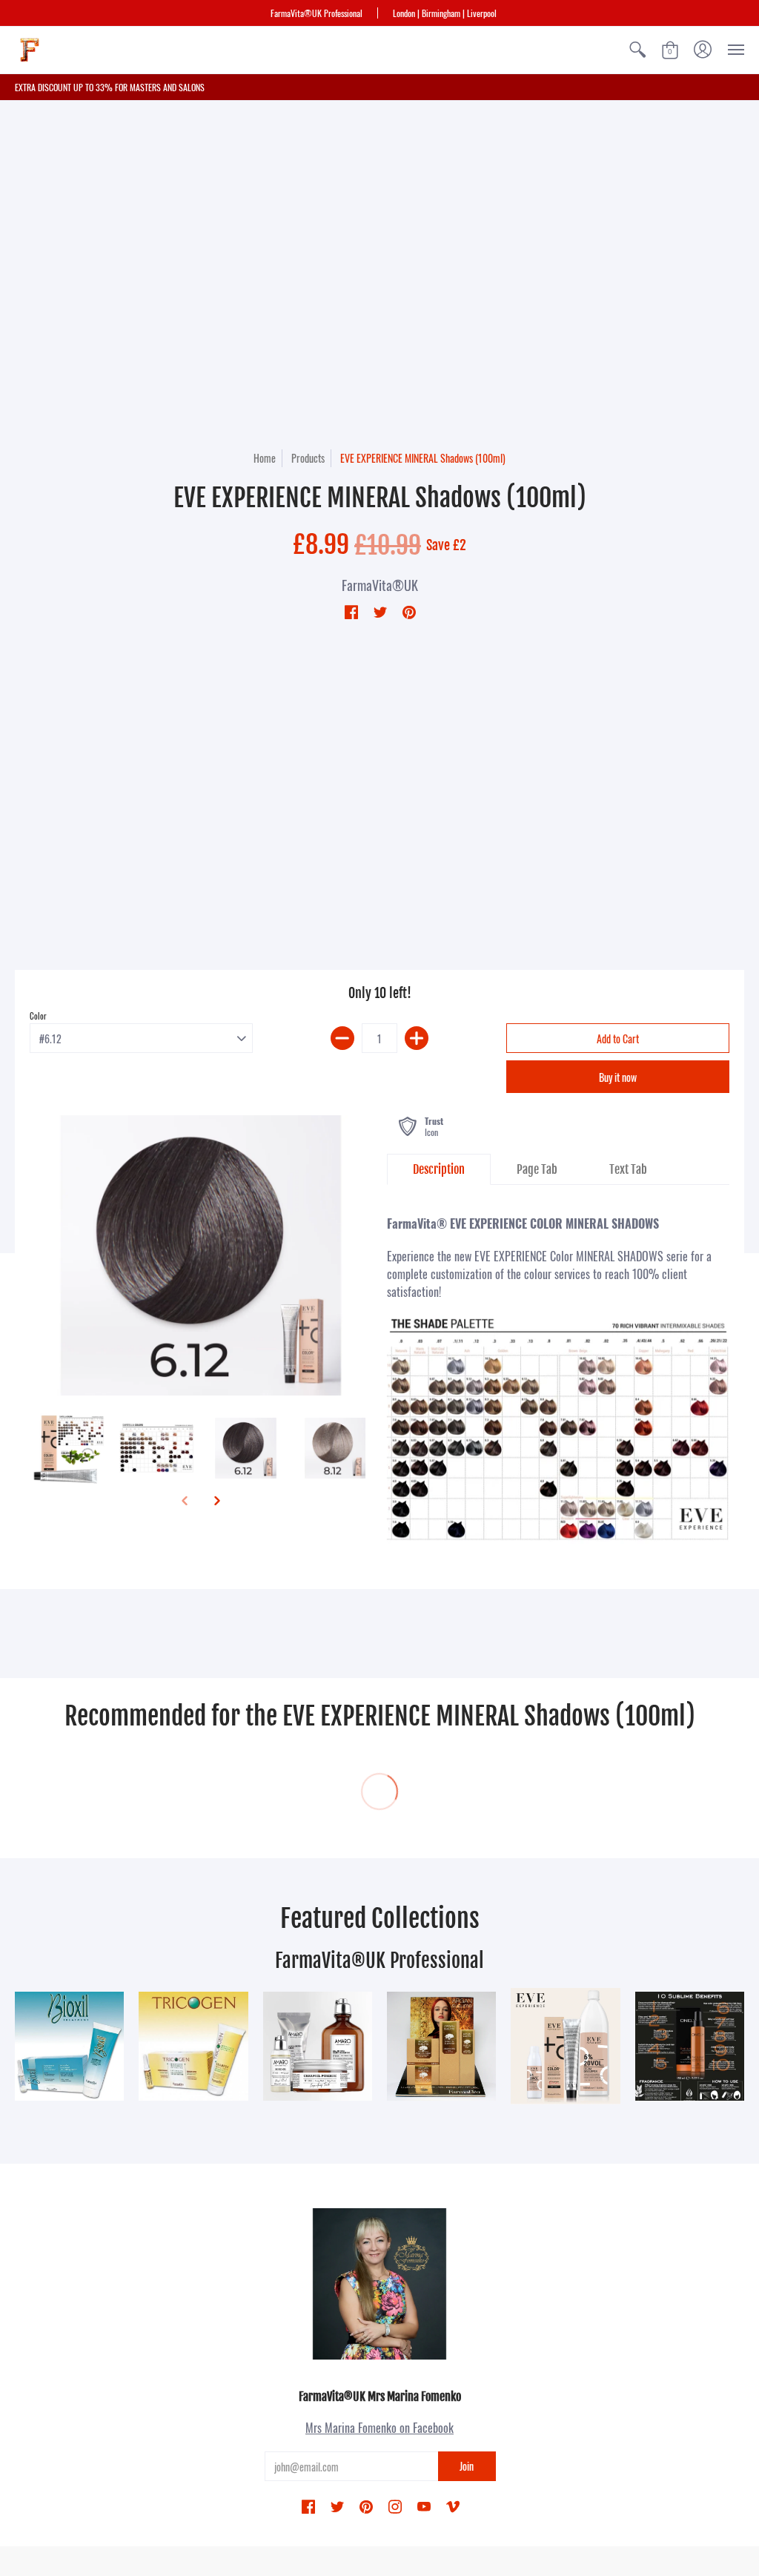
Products (308, 458)
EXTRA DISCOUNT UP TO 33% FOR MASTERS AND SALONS (110, 87)
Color (38, 1016)
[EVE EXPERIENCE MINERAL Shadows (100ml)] (201, 1255)
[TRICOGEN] (193, 2046)
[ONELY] (690, 2046)
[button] (637, 50)
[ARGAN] (441, 2046)
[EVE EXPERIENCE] (565, 2047)
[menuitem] (637, 50)
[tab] (439, 1169)
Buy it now (618, 1077)
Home (265, 458)
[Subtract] (342, 1038)
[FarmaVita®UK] (30, 50)
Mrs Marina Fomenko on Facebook (379, 2428)
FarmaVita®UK (380, 585)
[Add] (417, 1038)
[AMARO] (318, 2046)
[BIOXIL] (69, 2046)
